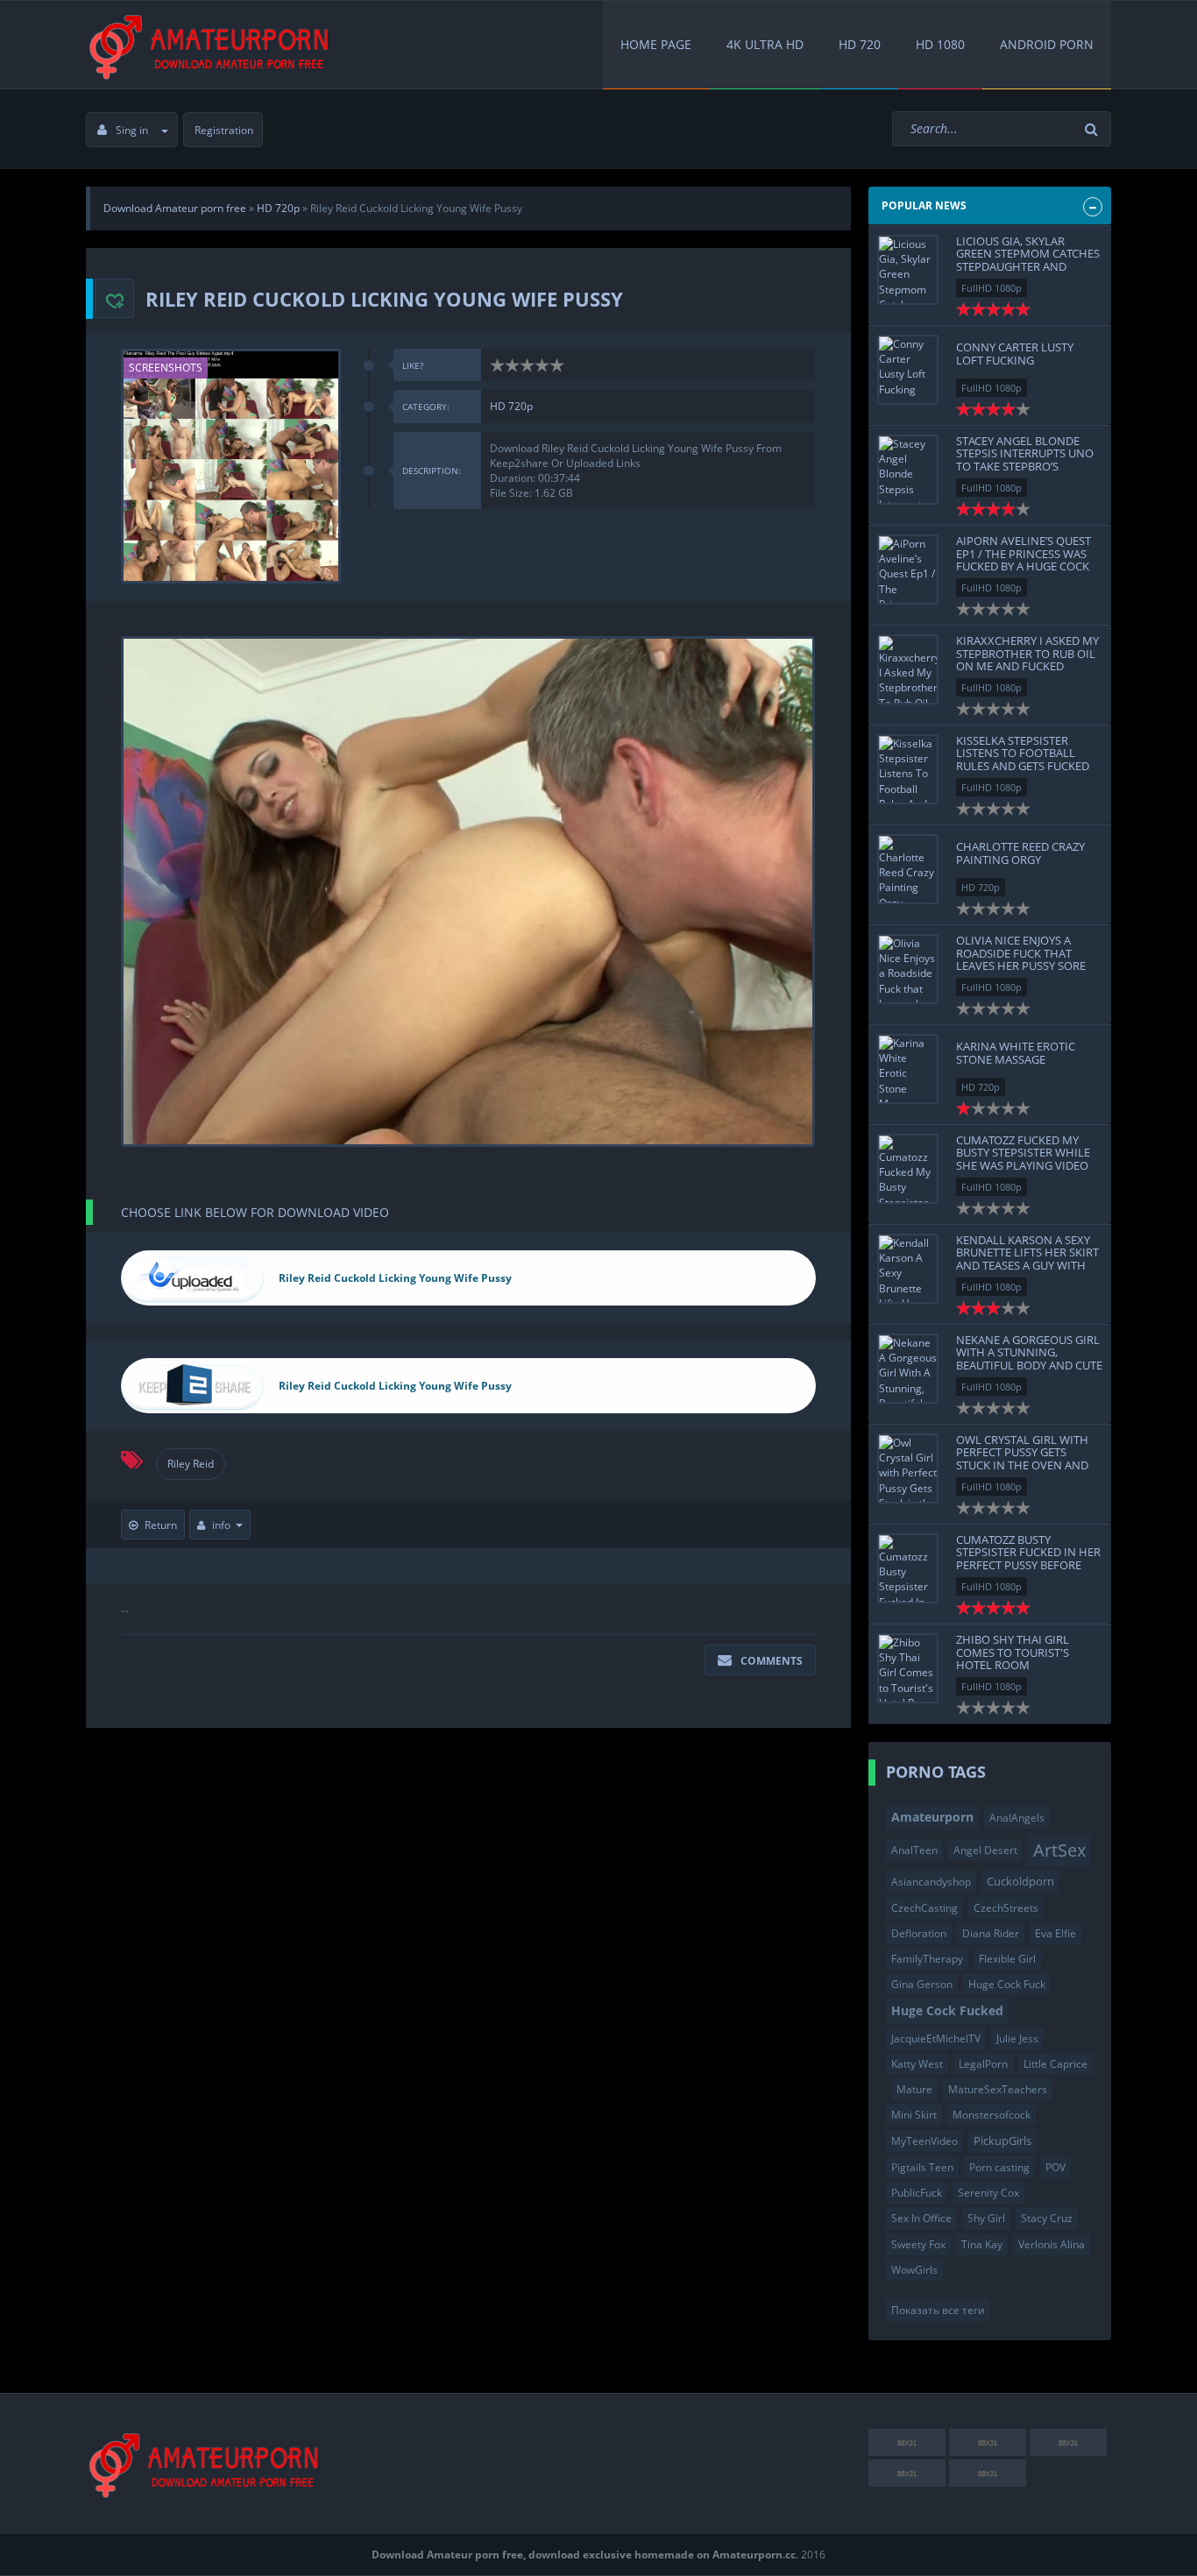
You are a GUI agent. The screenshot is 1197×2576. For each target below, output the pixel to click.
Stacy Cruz (1047, 2218)
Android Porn (1047, 44)
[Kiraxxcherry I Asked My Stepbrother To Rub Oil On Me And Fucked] (908, 669)
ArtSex (1059, 1850)
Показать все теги (938, 2310)
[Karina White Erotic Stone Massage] (908, 1069)
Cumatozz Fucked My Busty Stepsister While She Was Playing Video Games (1023, 1159)
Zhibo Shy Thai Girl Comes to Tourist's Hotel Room (1013, 1652)
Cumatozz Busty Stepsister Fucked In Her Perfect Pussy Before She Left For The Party (1028, 1558)
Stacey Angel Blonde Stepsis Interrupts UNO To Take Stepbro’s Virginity (1025, 460)
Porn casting (999, 2167)
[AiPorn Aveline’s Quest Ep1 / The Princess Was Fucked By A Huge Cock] (908, 570)
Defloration (919, 1933)
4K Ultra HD (765, 44)
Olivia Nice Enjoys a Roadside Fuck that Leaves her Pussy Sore (1021, 953)
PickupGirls (1002, 2141)
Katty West (917, 2064)
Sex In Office (921, 2218)
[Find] (1094, 129)
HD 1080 (940, 44)
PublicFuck (917, 2193)
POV (1055, 2167)
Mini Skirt (914, 2115)
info (221, 1525)
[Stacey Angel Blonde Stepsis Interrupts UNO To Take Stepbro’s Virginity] (908, 470)
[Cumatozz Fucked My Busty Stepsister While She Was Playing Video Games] (908, 1169)
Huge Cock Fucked (947, 2010)
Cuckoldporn (1020, 1881)
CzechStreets (1006, 1908)
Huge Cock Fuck (1007, 1984)
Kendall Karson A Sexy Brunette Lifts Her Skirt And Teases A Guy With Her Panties (1027, 1259)
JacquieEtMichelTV (936, 2038)
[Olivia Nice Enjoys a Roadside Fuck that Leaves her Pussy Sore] (908, 969)
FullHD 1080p (992, 288)
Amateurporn (932, 1817)
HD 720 (860, 44)
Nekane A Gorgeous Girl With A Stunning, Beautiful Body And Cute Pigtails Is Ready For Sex (1029, 1359)
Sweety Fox (918, 2244)
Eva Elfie (1055, 1933)
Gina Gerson (922, 1984)
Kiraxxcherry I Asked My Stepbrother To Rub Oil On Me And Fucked (1027, 653)
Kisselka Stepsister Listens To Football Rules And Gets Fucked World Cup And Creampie (1023, 765)
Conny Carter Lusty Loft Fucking (1015, 353)
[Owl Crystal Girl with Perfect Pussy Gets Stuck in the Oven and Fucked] (908, 1468)
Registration (224, 130)
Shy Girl (986, 2218)
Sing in (132, 130)
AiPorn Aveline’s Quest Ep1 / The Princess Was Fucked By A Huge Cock (1023, 553)
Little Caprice (1055, 2064)
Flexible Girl (1007, 1959)
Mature (914, 2089)
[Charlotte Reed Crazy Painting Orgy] (908, 869)
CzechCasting (924, 1908)
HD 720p (511, 406)
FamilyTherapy (927, 1959)
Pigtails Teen (922, 2167)
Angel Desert (985, 1850)
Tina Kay (982, 2244)
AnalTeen (914, 1850)
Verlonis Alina (1052, 2244)
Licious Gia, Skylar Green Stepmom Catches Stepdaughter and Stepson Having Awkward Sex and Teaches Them (1028, 272)
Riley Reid (191, 1464)
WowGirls (914, 2270)
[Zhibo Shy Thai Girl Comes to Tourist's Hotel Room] (908, 1668)
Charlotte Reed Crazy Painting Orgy (1020, 853)
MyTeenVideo (924, 2141)
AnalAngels (1017, 1818)
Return (161, 1525)
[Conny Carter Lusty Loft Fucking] (908, 370)
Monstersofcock (992, 2115)
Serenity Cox (988, 2193)
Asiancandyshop (931, 1882)
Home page (656, 44)
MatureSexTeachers (998, 2089)
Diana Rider (991, 1933)
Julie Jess (1017, 2038)
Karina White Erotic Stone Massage (1016, 1052)
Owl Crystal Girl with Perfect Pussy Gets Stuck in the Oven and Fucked (1022, 1458)
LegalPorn (983, 2064)
